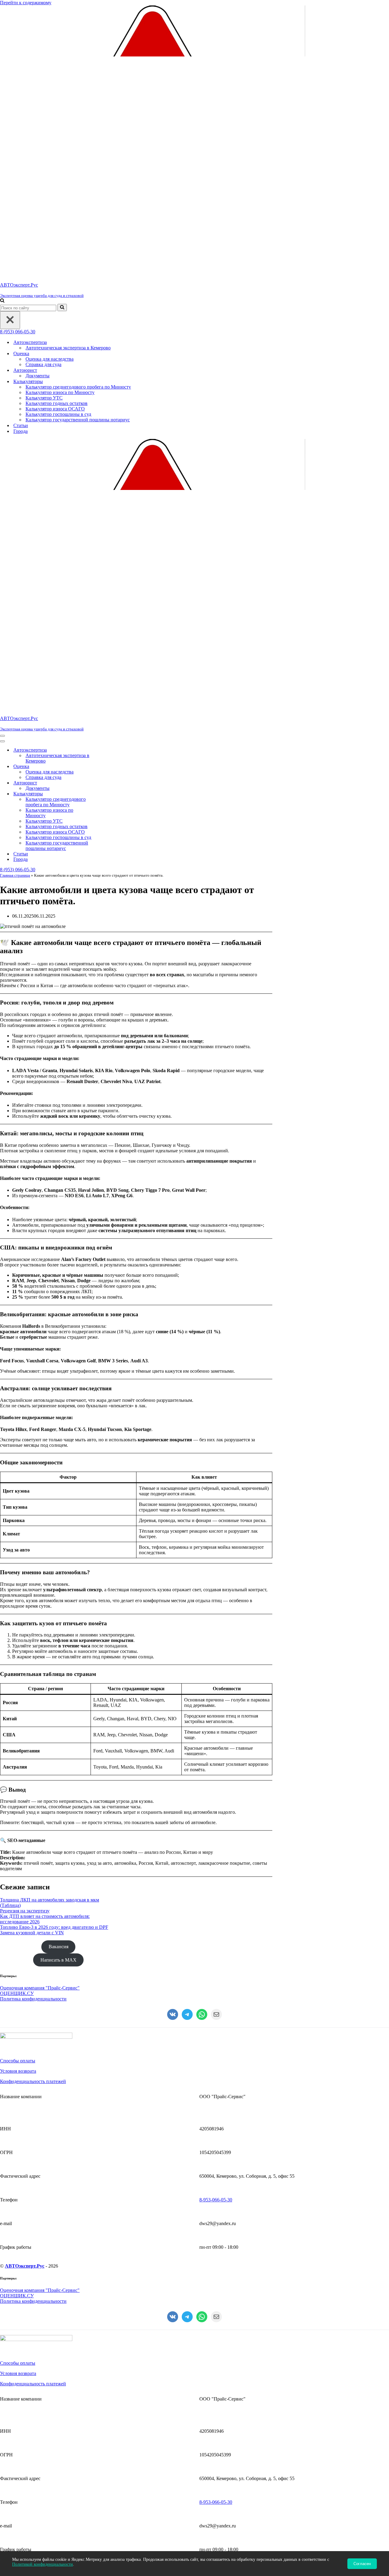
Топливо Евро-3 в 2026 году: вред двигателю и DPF (54, 1927)
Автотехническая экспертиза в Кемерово (68, 348)
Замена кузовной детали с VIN (32, 1933)
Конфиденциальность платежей (33, 2081)
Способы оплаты (18, 2061)
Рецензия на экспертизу (25, 1911)
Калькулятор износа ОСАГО (55, 409)
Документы (38, 376)
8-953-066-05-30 (216, 2200)
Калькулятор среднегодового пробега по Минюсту (78, 387)
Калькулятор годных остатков (57, 403)
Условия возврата (18, 2071)
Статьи (21, 425)
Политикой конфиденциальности (43, 2564)
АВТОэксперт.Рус (25, 2266)
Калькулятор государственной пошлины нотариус (78, 420)
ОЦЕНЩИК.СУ (17, 1993)
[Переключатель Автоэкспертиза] (106, 750)
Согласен (362, 2564)
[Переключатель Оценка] (106, 767)
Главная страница (15, 875)
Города (21, 431)
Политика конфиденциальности (33, 1999)
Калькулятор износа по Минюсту (60, 392)
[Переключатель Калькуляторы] (106, 794)
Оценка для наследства (50, 359)
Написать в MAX (59, 1960)
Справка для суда (43, 364)
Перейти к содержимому (26, 3)
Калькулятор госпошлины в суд (58, 414)
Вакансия (59, 1947)
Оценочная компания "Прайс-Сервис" (40, 1988)
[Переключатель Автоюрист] (106, 783)
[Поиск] (2, 301)
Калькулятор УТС (44, 398)
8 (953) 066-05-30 (18, 332)
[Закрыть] (10, 320)
